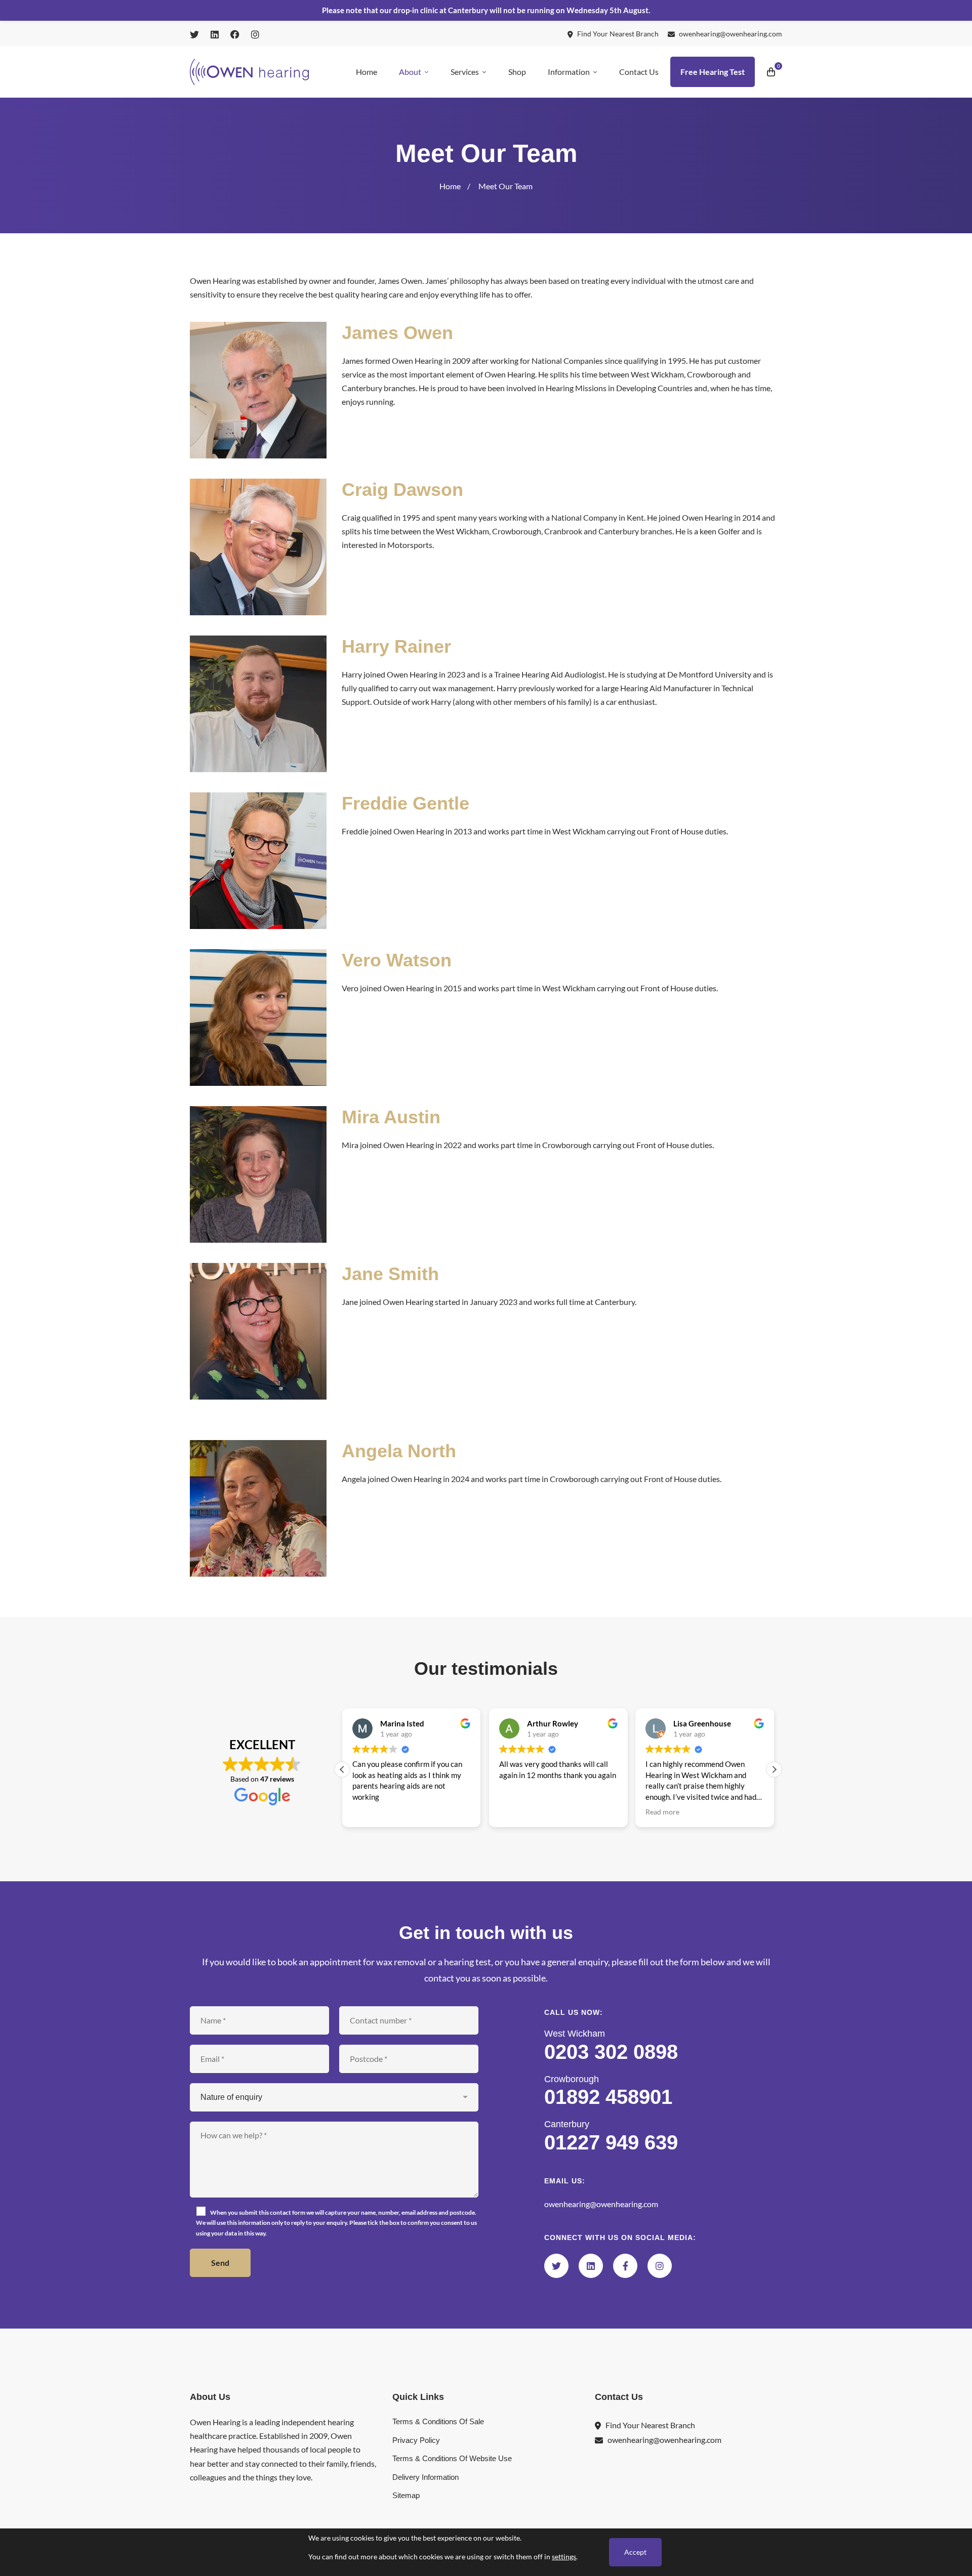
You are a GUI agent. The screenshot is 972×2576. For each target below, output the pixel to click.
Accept (635, 2552)
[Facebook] (625, 2266)
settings (564, 2557)
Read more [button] (516, 1811)
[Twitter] (556, 2266)
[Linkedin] (591, 2266)
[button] (774, 1769)
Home (450, 186)
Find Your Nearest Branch (650, 2425)
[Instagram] (660, 2266)
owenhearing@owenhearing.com (601, 2204)
